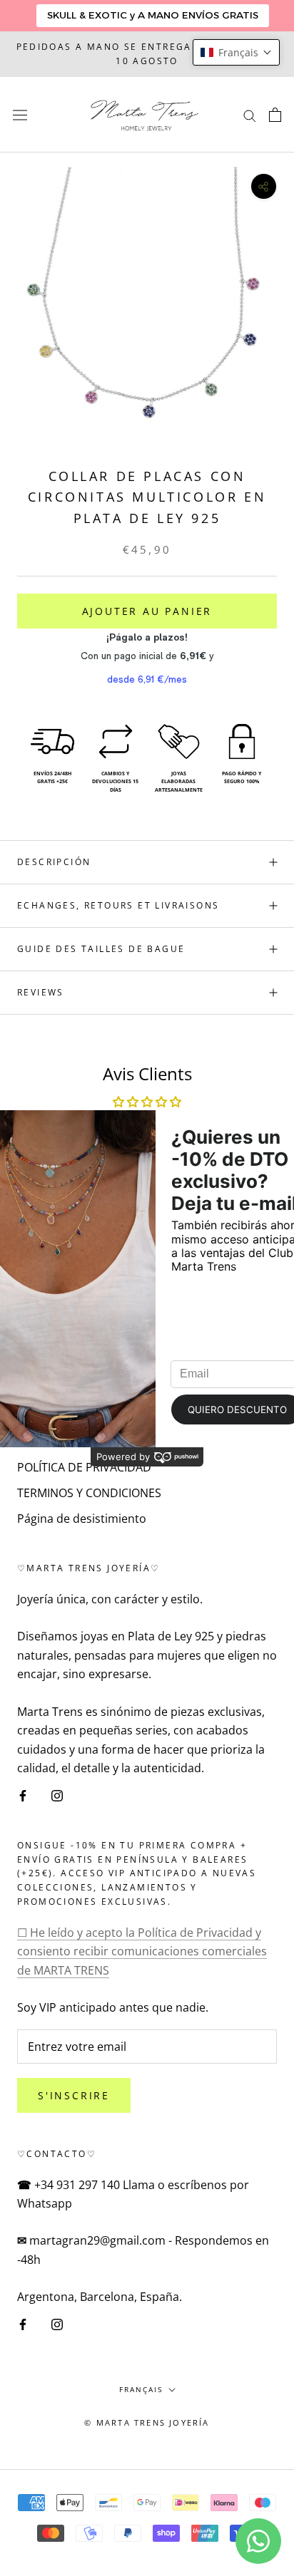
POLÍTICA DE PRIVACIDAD (84, 1467)
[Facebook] (23, 1794)
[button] (236, 52)
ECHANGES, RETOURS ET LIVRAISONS (118, 905)
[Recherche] (250, 115)
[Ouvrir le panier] (275, 115)
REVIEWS (41, 992)
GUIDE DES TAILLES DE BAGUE (101, 949)
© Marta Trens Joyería (147, 2422)
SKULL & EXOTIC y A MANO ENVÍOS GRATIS (153, 15)
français (141, 2389)
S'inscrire (74, 2095)
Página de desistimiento (82, 1519)
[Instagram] (57, 1794)
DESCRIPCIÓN (54, 862)
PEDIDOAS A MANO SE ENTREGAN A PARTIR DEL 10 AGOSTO (147, 54)
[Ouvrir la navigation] (20, 114)
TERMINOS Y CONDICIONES (89, 1493)
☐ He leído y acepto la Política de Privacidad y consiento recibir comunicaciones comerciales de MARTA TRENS (142, 1951)
